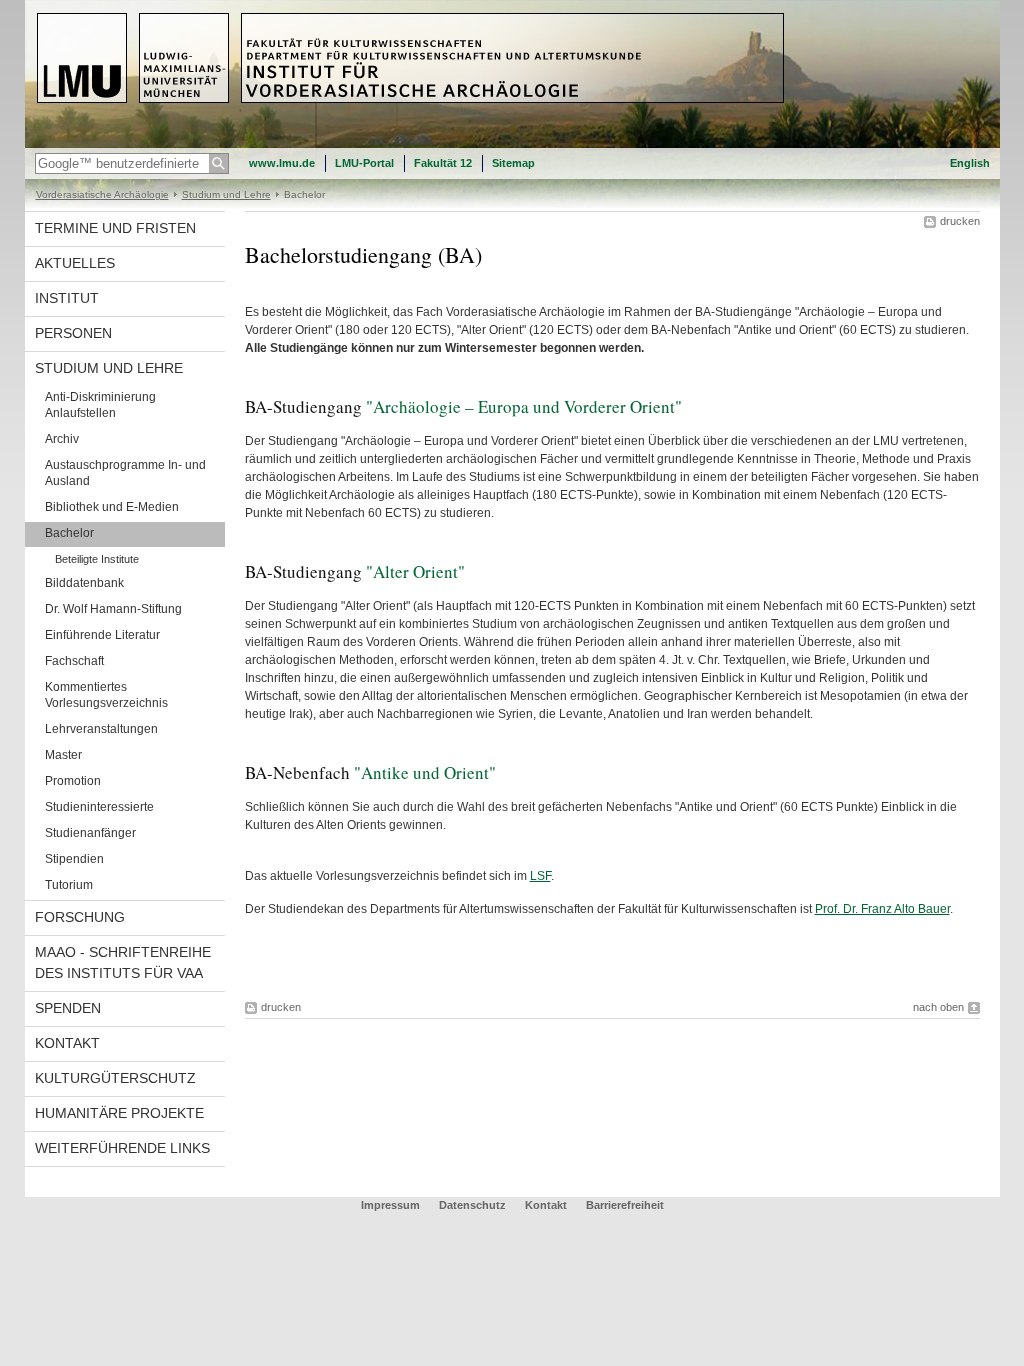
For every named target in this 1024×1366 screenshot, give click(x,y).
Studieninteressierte (99, 807)
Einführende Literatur (102, 635)
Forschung (80, 917)
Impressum (390, 1205)
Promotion (73, 781)
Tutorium (69, 885)
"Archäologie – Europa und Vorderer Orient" (524, 406)
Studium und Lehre (226, 194)
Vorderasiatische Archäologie (102, 194)
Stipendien (74, 859)
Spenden (68, 1008)
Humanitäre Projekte (119, 1113)
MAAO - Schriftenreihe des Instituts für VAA (123, 962)
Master (63, 755)
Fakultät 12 (443, 163)
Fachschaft (74, 661)
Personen (73, 333)
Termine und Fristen (115, 228)
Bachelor (69, 533)
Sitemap (513, 163)
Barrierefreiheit (625, 1205)
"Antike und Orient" (425, 772)
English (970, 163)
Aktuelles (75, 263)
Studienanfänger (90, 833)
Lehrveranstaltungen (101, 729)
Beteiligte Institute (97, 559)
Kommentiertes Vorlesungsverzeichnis (106, 695)
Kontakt (67, 1043)
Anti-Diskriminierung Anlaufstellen (100, 405)
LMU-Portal (364, 163)
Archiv (62, 439)
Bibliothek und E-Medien (112, 507)
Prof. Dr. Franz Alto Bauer (882, 909)
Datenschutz (472, 1205)
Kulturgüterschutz (115, 1078)
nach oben (938, 1007)
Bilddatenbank (84, 583)
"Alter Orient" (415, 571)
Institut (67, 298)
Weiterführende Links (122, 1148)
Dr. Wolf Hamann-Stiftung (113, 609)
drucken (960, 221)
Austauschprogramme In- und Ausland (125, 473)
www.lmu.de (282, 163)
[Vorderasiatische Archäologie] (512, 144)
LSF (540, 876)
